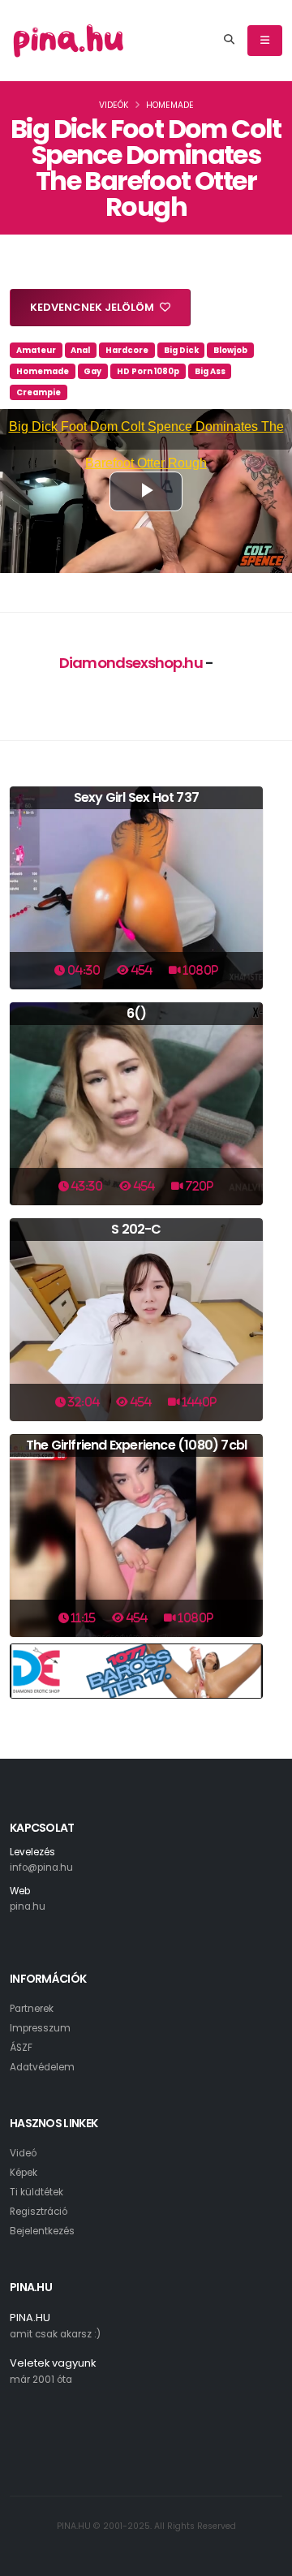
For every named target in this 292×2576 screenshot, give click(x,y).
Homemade (170, 105)
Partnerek (32, 2009)
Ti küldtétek (36, 2192)
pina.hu (28, 1906)
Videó (23, 2153)
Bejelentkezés (42, 2231)
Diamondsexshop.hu (131, 663)
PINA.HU (30, 2318)
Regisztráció (39, 2212)
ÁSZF (21, 2048)
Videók (114, 105)
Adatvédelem (42, 2067)
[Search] (229, 41)
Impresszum (40, 2028)
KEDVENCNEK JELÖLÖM (93, 307)
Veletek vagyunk (53, 2363)
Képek (24, 2173)
